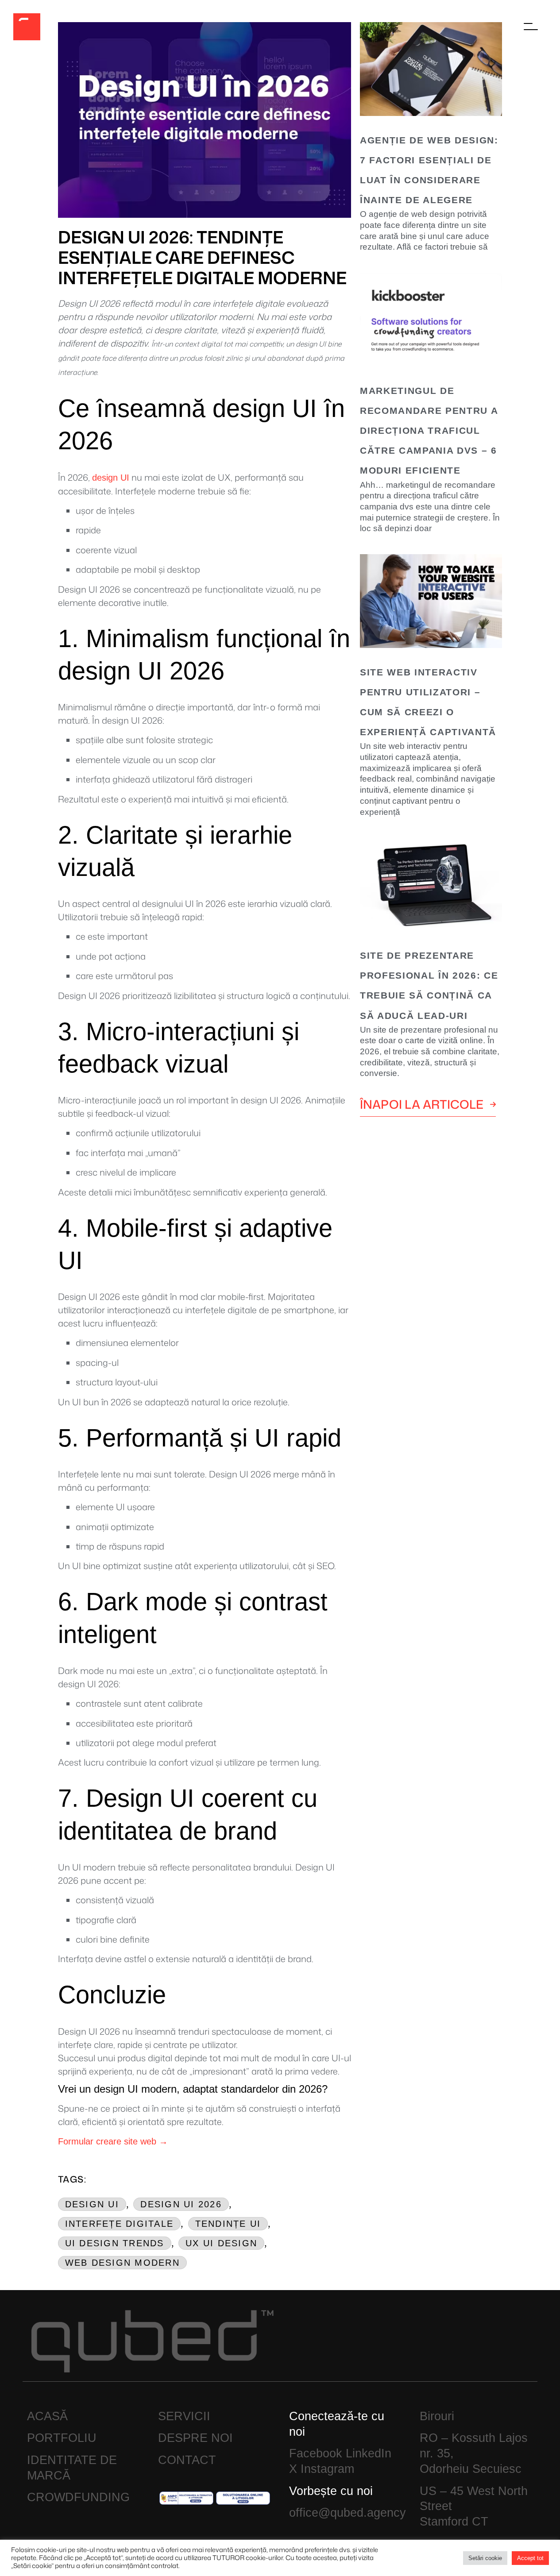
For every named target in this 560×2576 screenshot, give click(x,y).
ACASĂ (47, 2416)
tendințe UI (228, 2224)
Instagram (327, 2469)
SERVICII (184, 2416)
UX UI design (221, 2243)
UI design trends (115, 2243)
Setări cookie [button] (485, 2558)
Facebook (316, 2453)
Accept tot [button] (530, 2558)
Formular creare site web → (113, 2141)
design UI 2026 (181, 2204)
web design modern (122, 2263)
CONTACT (187, 2460)
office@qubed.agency (348, 2513)
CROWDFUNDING (78, 2497)
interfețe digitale (120, 2224)
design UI (111, 478)
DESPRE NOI (195, 2438)
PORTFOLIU (62, 2438)
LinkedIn (369, 2453)
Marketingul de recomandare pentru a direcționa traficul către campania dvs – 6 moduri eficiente (429, 430)
